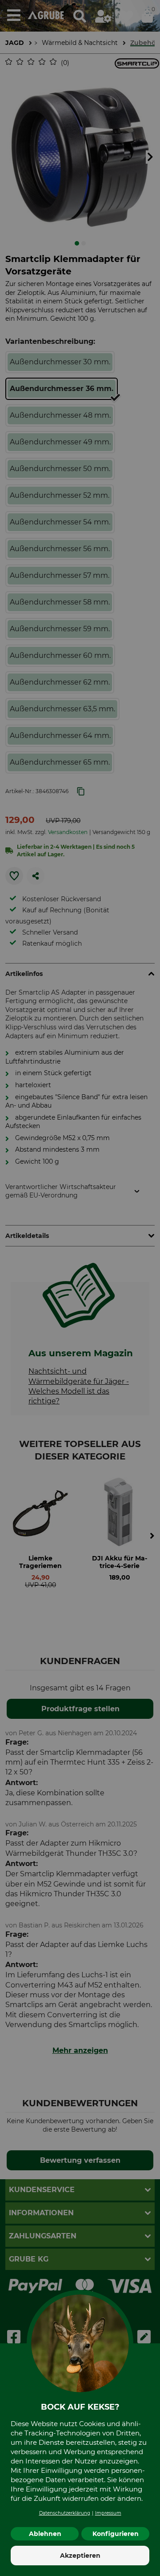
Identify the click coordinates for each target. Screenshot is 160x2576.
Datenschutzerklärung (65, 2513)
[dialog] (80, 1288)
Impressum (108, 2513)
